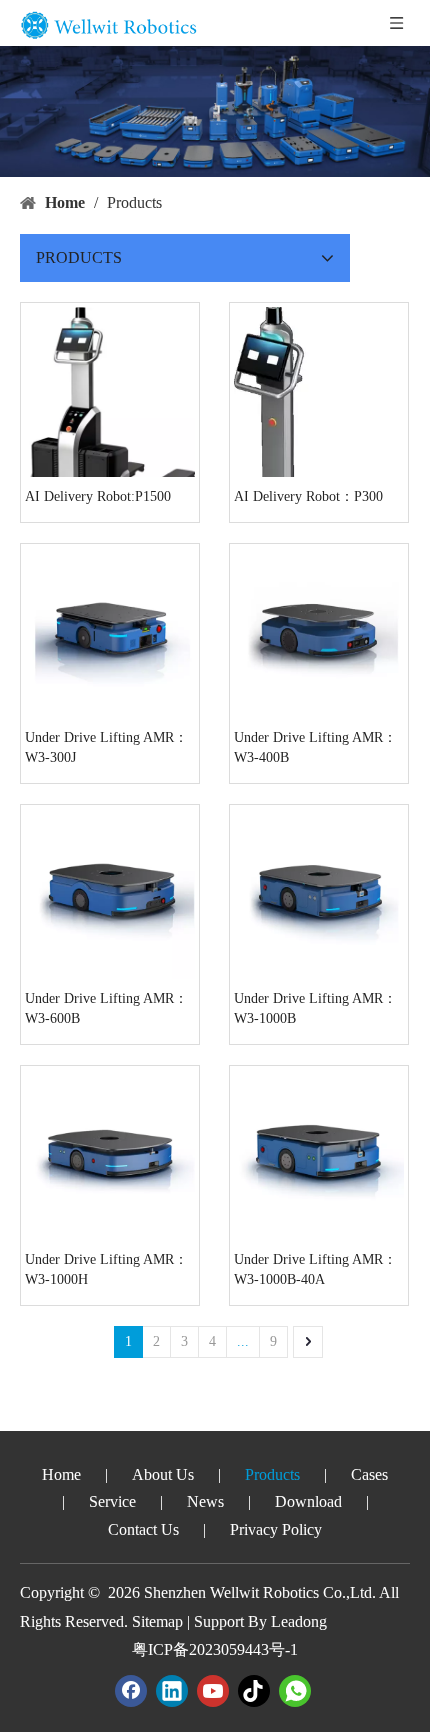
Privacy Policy (276, 1529)
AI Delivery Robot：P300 (308, 496)
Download (308, 1501)
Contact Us (143, 1529)
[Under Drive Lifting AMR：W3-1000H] (110, 1153)
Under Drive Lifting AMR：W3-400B (315, 747)
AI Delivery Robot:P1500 (98, 496)
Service (112, 1501)
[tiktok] (254, 1691)
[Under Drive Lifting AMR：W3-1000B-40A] (319, 1153)
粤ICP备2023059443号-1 (215, 1649)
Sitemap (157, 1621)
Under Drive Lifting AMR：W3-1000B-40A (315, 1269)
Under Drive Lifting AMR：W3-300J (106, 747)
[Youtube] (213, 1691)
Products (272, 1474)
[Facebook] (131, 1691)
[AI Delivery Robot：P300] (319, 464)
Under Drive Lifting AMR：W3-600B (106, 1008)
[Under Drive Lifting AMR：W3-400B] (319, 631)
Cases (369, 1474)
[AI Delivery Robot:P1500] (110, 416)
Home (61, 1474)
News (205, 1501)
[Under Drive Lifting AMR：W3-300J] (110, 631)
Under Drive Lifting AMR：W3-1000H (106, 1269)
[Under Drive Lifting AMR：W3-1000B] (319, 892)
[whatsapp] (295, 1691)
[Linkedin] (172, 1691)
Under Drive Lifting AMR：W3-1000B (315, 1008)
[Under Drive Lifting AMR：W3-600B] (110, 892)
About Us (163, 1474)
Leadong (299, 1621)
